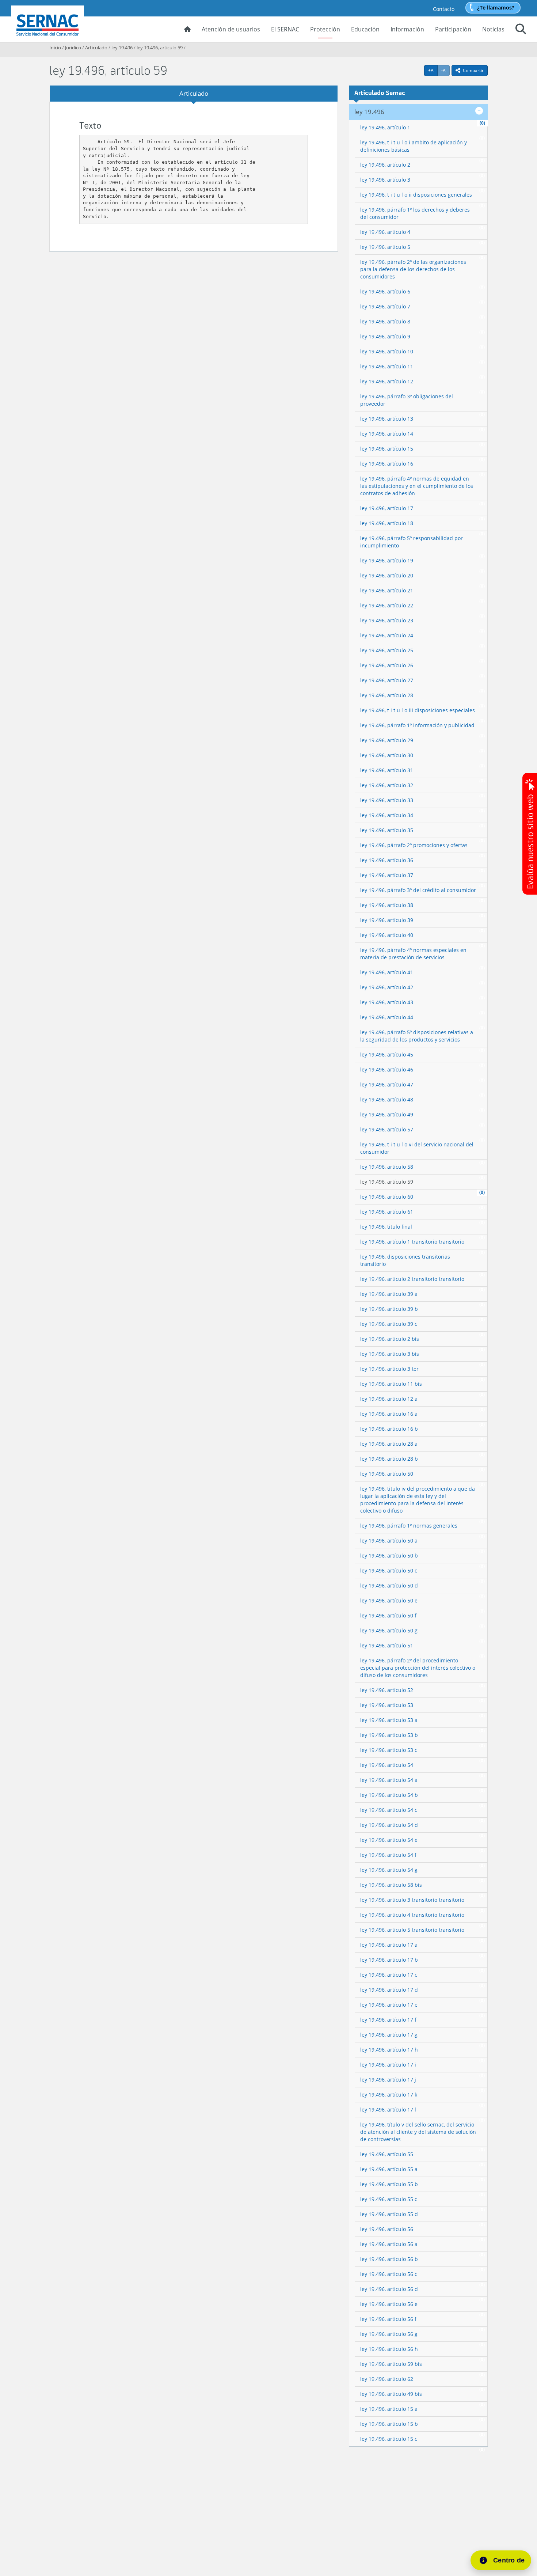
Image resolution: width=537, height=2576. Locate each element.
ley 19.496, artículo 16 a (389, 1414)
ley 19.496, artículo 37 (387, 875)
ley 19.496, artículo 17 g (389, 2035)
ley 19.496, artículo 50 (387, 1474)
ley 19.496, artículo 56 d (389, 2289)
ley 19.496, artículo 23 (387, 620)
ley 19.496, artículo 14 (387, 434)
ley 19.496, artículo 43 (387, 1002)
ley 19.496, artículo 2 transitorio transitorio (412, 1279)
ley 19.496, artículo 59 (160, 48)
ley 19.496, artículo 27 (387, 680)
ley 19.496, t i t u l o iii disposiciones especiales (418, 710)
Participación (453, 29)
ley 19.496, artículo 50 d (389, 1585)
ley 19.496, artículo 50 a (389, 1541)
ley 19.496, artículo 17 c (389, 1975)
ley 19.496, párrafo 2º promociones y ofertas (414, 845)
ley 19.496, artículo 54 (387, 1765)
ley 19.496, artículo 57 (387, 1129)
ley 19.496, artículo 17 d (389, 1990)
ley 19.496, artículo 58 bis (391, 1885)
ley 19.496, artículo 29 (387, 740)
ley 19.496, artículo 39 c (389, 1324)
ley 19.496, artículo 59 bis (391, 2364)
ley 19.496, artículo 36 (387, 860)
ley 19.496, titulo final (386, 1227)
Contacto (444, 9)
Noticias (493, 29)
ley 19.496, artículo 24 (387, 635)
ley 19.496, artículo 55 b (389, 2184)
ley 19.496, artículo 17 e (389, 2005)
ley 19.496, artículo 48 (387, 1099)
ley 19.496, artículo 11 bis (391, 1384)
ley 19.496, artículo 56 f (388, 2319)
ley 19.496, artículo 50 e (389, 1600)
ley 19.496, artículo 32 (387, 785)
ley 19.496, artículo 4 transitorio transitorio (412, 1915)
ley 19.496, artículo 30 (387, 755)
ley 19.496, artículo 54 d (389, 1825)
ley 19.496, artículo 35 (387, 830)
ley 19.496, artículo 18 (387, 523)
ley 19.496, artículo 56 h (389, 2349)
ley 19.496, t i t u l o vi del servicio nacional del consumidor (417, 1148)
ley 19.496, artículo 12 (387, 381)
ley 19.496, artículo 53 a (389, 1720)
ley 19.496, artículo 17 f (388, 2020)
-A (445, 70)
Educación (365, 29)
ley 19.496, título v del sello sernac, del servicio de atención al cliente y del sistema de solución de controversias (418, 2132)
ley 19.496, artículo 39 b (389, 1309)
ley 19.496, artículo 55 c (389, 2199)
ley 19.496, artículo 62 (387, 2379)
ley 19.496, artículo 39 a (389, 1294)
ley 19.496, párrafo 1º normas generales (409, 1526)
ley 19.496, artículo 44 (387, 1017)
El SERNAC (285, 29)
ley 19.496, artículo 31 (387, 770)
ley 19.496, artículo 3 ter (389, 1369)
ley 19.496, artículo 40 (387, 935)
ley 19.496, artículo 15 (387, 449)
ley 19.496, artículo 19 (387, 560)
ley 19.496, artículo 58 (387, 1167)
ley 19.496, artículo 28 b (389, 1459)
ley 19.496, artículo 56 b (389, 2259)
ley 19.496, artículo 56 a (389, 2244)
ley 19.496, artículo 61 (387, 1212)
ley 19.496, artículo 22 (387, 605)
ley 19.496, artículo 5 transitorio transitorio (412, 1930)
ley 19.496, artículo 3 (385, 180)
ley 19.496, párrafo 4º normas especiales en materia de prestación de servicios (413, 954)
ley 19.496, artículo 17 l (388, 2110)
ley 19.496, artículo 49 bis (391, 2394)
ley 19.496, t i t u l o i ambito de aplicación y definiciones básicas (414, 146)
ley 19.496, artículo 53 (387, 1705)
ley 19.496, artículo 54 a (389, 1780)
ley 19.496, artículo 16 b (389, 1429)
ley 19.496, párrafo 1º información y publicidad (417, 725)
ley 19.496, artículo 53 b (389, 1735)
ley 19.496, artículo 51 (387, 1645)
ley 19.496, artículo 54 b (389, 1795)
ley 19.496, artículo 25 (387, 650)
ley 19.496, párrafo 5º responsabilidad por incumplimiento (412, 542)
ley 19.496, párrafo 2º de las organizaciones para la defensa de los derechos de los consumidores (413, 269)
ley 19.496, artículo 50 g (389, 1630)
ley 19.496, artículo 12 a (389, 1399)
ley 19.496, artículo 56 (387, 2229)
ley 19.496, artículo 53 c (389, 1750)
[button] (521, 30)
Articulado (96, 48)
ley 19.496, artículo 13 (387, 419)
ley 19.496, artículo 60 (387, 1197)
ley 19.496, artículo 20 (387, 575)
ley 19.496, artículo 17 (387, 508)
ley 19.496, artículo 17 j (388, 2080)
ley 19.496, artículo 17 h (389, 2050)
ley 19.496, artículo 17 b (389, 1960)
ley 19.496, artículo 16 (387, 464)
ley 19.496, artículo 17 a (389, 1945)
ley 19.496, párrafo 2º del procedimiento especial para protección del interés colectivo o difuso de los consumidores (418, 1668)
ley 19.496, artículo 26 (387, 665)
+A (433, 70)
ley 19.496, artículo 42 (387, 987)
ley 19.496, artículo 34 (387, 815)
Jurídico (73, 48)
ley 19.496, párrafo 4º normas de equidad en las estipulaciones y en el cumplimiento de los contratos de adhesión (417, 486)
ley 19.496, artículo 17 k (389, 2095)
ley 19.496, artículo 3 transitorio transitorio (412, 1900)
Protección (325, 29)
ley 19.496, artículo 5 (385, 247)
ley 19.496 (122, 48)
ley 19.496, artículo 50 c (389, 1570)
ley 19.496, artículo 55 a (389, 2169)
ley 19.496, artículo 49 (387, 1114)
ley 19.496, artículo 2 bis (390, 1339)
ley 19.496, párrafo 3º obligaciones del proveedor (407, 400)
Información (407, 29)
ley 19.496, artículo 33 (387, 800)
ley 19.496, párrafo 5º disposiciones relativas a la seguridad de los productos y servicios (417, 1036)
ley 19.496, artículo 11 (387, 366)
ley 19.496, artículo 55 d (389, 2214)
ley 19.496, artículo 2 (385, 165)
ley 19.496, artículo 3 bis (390, 1354)
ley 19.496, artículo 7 (385, 306)
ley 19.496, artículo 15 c (389, 2439)
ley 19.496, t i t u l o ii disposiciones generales (416, 195)
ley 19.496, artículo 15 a (389, 2409)
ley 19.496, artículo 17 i (388, 2065)
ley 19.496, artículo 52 (387, 1690)
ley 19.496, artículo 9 (385, 336)
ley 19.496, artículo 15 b (389, 2424)
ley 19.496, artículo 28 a (389, 1444)
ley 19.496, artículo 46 (387, 1069)
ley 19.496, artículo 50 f (388, 1615)
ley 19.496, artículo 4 (385, 232)
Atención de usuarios (231, 29)
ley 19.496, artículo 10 (387, 351)
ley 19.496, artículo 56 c (389, 2274)
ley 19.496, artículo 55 (387, 2154)
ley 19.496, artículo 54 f (388, 1855)
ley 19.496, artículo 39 (387, 920)
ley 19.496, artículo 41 (387, 972)
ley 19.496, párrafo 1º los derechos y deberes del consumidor (415, 213)
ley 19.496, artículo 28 (387, 695)
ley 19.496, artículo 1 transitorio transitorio (412, 1242)
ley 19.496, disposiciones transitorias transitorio (405, 1260)
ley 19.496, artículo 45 (387, 1054)
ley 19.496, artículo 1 (385, 127)
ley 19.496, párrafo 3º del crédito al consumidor (418, 890)
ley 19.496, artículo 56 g (389, 2334)
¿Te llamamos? (496, 7)
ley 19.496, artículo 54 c (389, 1810)
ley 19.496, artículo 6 (385, 291)
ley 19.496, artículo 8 (385, 321)
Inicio (55, 48)
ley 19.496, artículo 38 (387, 905)
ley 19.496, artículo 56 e (389, 2304)
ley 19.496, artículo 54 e (389, 1840)
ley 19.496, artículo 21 (387, 590)
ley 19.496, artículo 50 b (389, 1556)
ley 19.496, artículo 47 (387, 1084)
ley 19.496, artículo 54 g (389, 1870)
